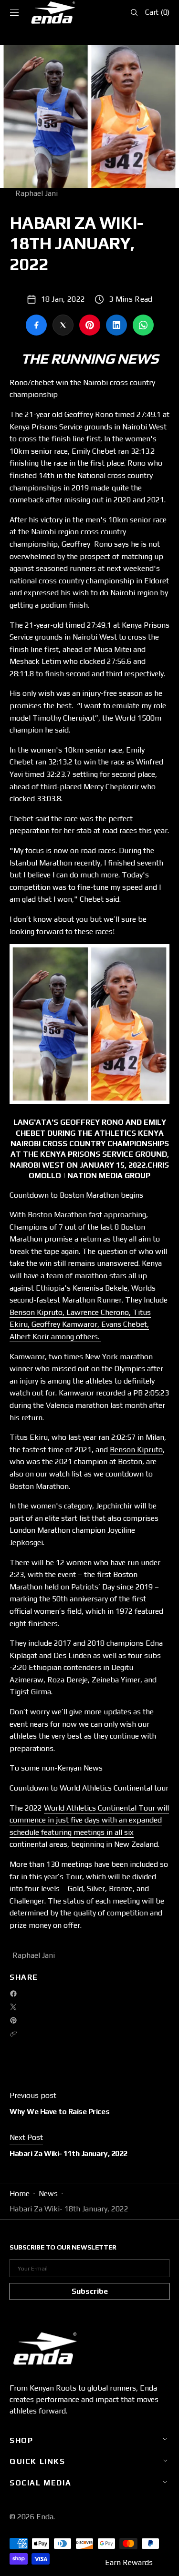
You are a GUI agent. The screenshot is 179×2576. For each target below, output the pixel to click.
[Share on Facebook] (36, 325)
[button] (14, 12)
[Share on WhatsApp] (143, 325)
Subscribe (90, 2291)
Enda (45, 2517)
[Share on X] (63, 325)
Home (20, 2194)
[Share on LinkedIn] (116, 325)
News (48, 2194)
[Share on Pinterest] (90, 325)
